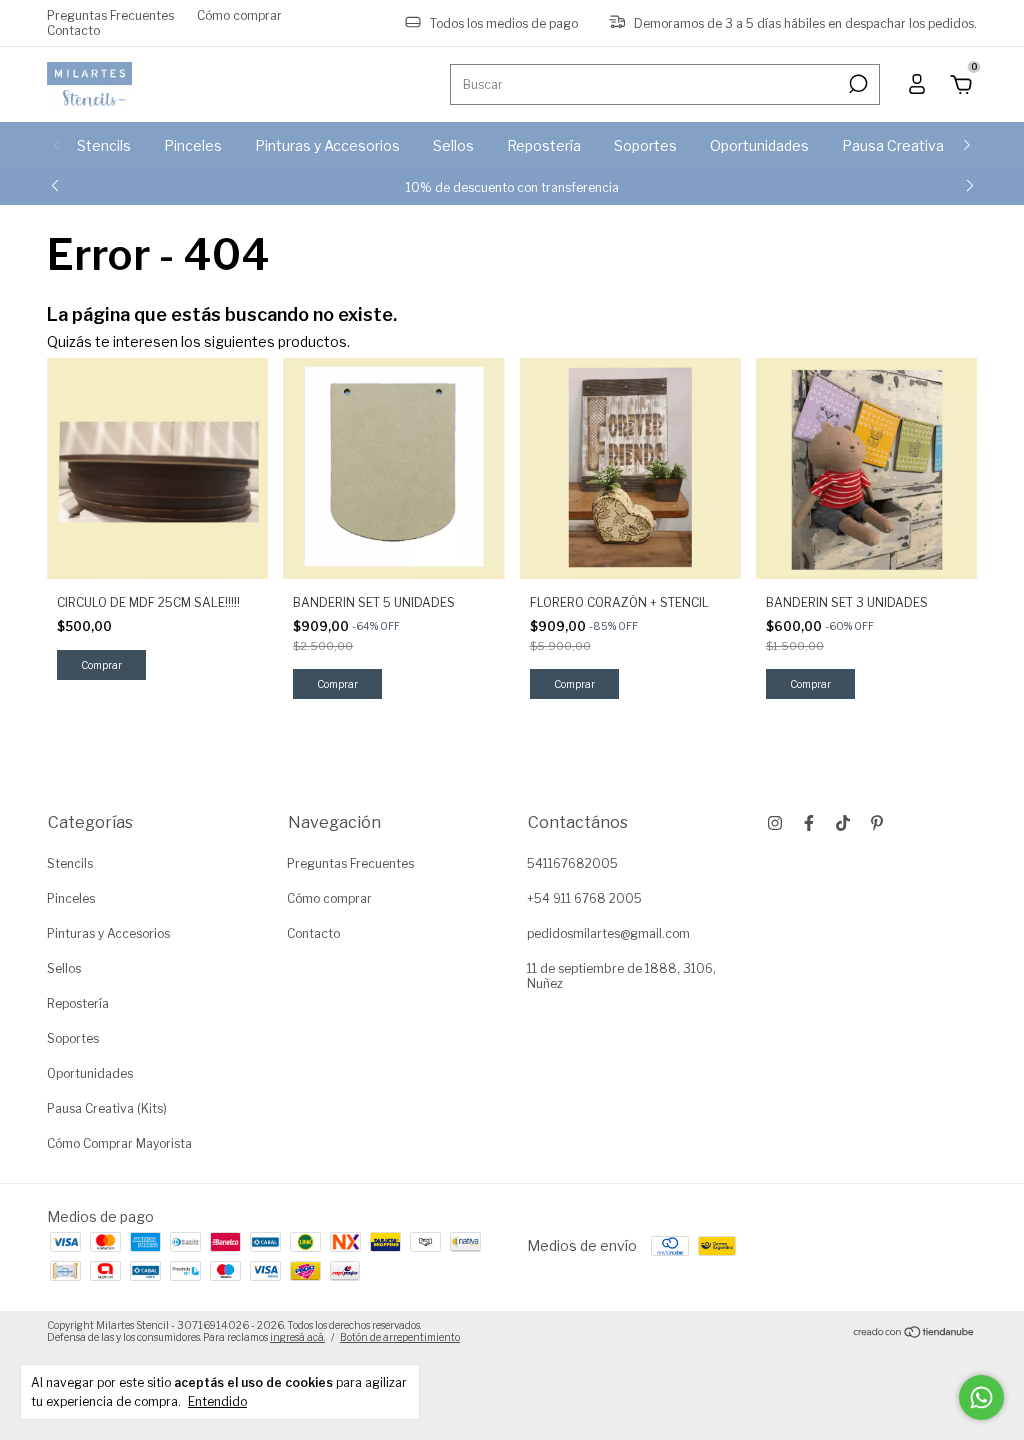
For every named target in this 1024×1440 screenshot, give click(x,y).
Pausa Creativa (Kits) (912, 145)
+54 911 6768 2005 (584, 898)
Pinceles (193, 145)
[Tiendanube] (914, 1333)
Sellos (453, 145)
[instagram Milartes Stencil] (775, 823)
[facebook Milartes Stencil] (809, 823)
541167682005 (572, 863)
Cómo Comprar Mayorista (119, 1143)
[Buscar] (856, 84)
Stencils (104, 145)
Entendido (217, 1401)
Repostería (544, 145)
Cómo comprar (239, 15)
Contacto (73, 30)
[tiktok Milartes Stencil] (843, 823)
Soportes (645, 145)
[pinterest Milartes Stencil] (877, 823)
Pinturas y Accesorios (327, 145)
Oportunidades (759, 145)
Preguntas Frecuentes (110, 15)
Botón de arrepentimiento (400, 1337)
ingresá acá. (297, 1337)
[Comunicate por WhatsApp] (981, 1397)
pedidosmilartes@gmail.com (608, 933)
